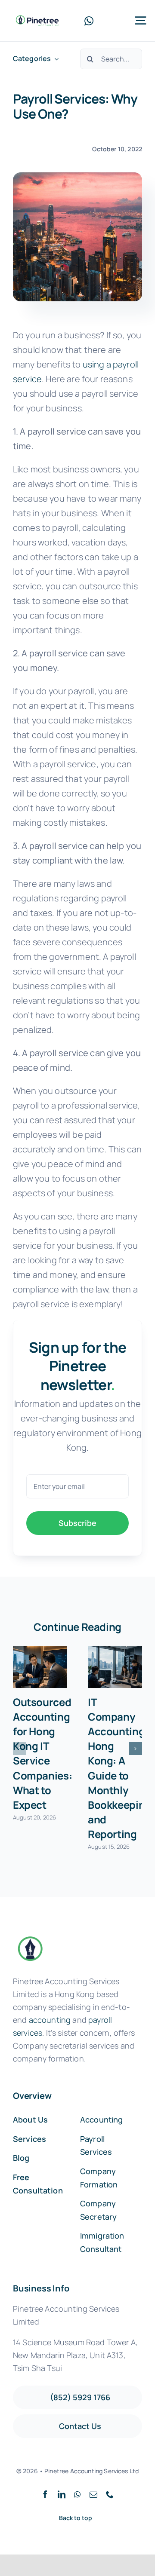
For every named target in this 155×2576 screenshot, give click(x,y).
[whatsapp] (89, 21)
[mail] (93, 2494)
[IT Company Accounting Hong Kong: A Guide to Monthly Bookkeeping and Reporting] (115, 1667)
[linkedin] (62, 2494)
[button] (19, 1749)
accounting (50, 2020)
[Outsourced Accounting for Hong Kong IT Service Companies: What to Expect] (40, 1667)
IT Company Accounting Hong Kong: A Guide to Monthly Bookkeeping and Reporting (119, 1768)
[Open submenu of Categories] (55, 59)
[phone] (110, 2494)
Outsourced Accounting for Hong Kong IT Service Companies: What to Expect (42, 1753)
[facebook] (45, 2494)
